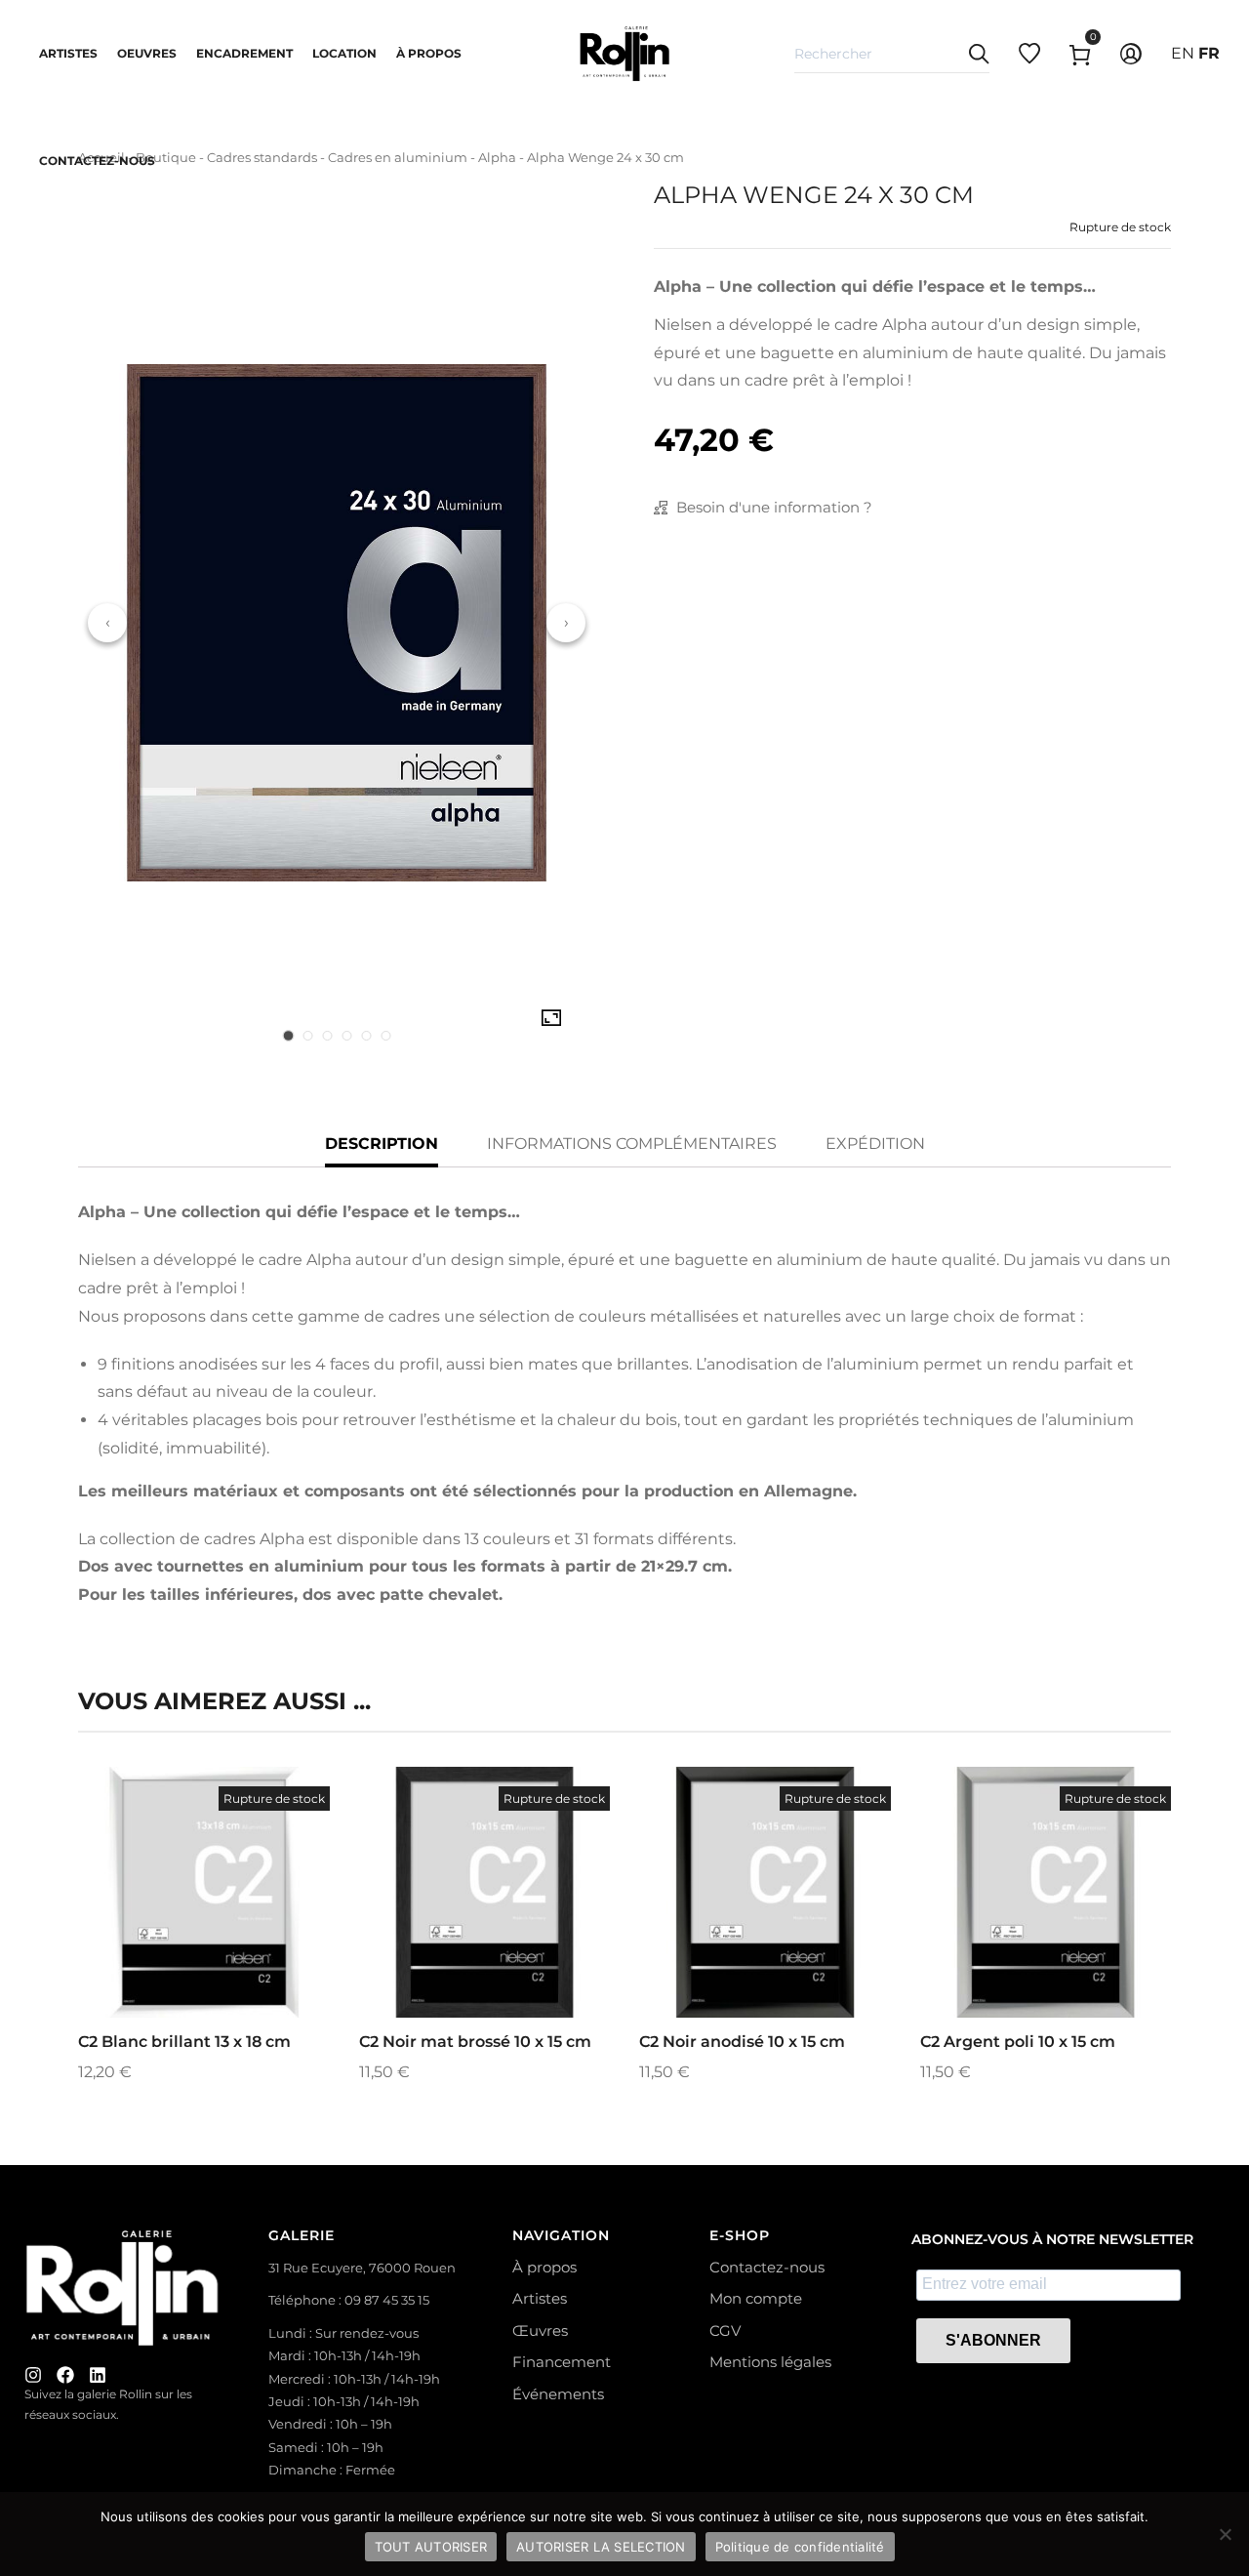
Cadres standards (262, 157)
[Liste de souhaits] (230, 1939)
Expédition (875, 1144)
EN (1183, 53)
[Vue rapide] (178, 1939)
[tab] (288, 1036)
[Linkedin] (98, 2375)
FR (1209, 53)
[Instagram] (33, 2375)
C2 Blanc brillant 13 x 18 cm (184, 2042)
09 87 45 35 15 (387, 2300)
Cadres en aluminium (398, 157)
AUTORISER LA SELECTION (601, 2547)
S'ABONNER (993, 2340)
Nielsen (683, 325)
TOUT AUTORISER (431, 2547)
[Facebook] (65, 2375)
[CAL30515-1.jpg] (551, 1018)
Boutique (166, 157)
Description (382, 1144)
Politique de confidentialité (800, 2547)
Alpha (497, 157)
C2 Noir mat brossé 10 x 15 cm (475, 2042)
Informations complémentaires (632, 1144)
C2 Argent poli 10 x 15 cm (1018, 2042)
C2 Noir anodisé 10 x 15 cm (742, 2042)
